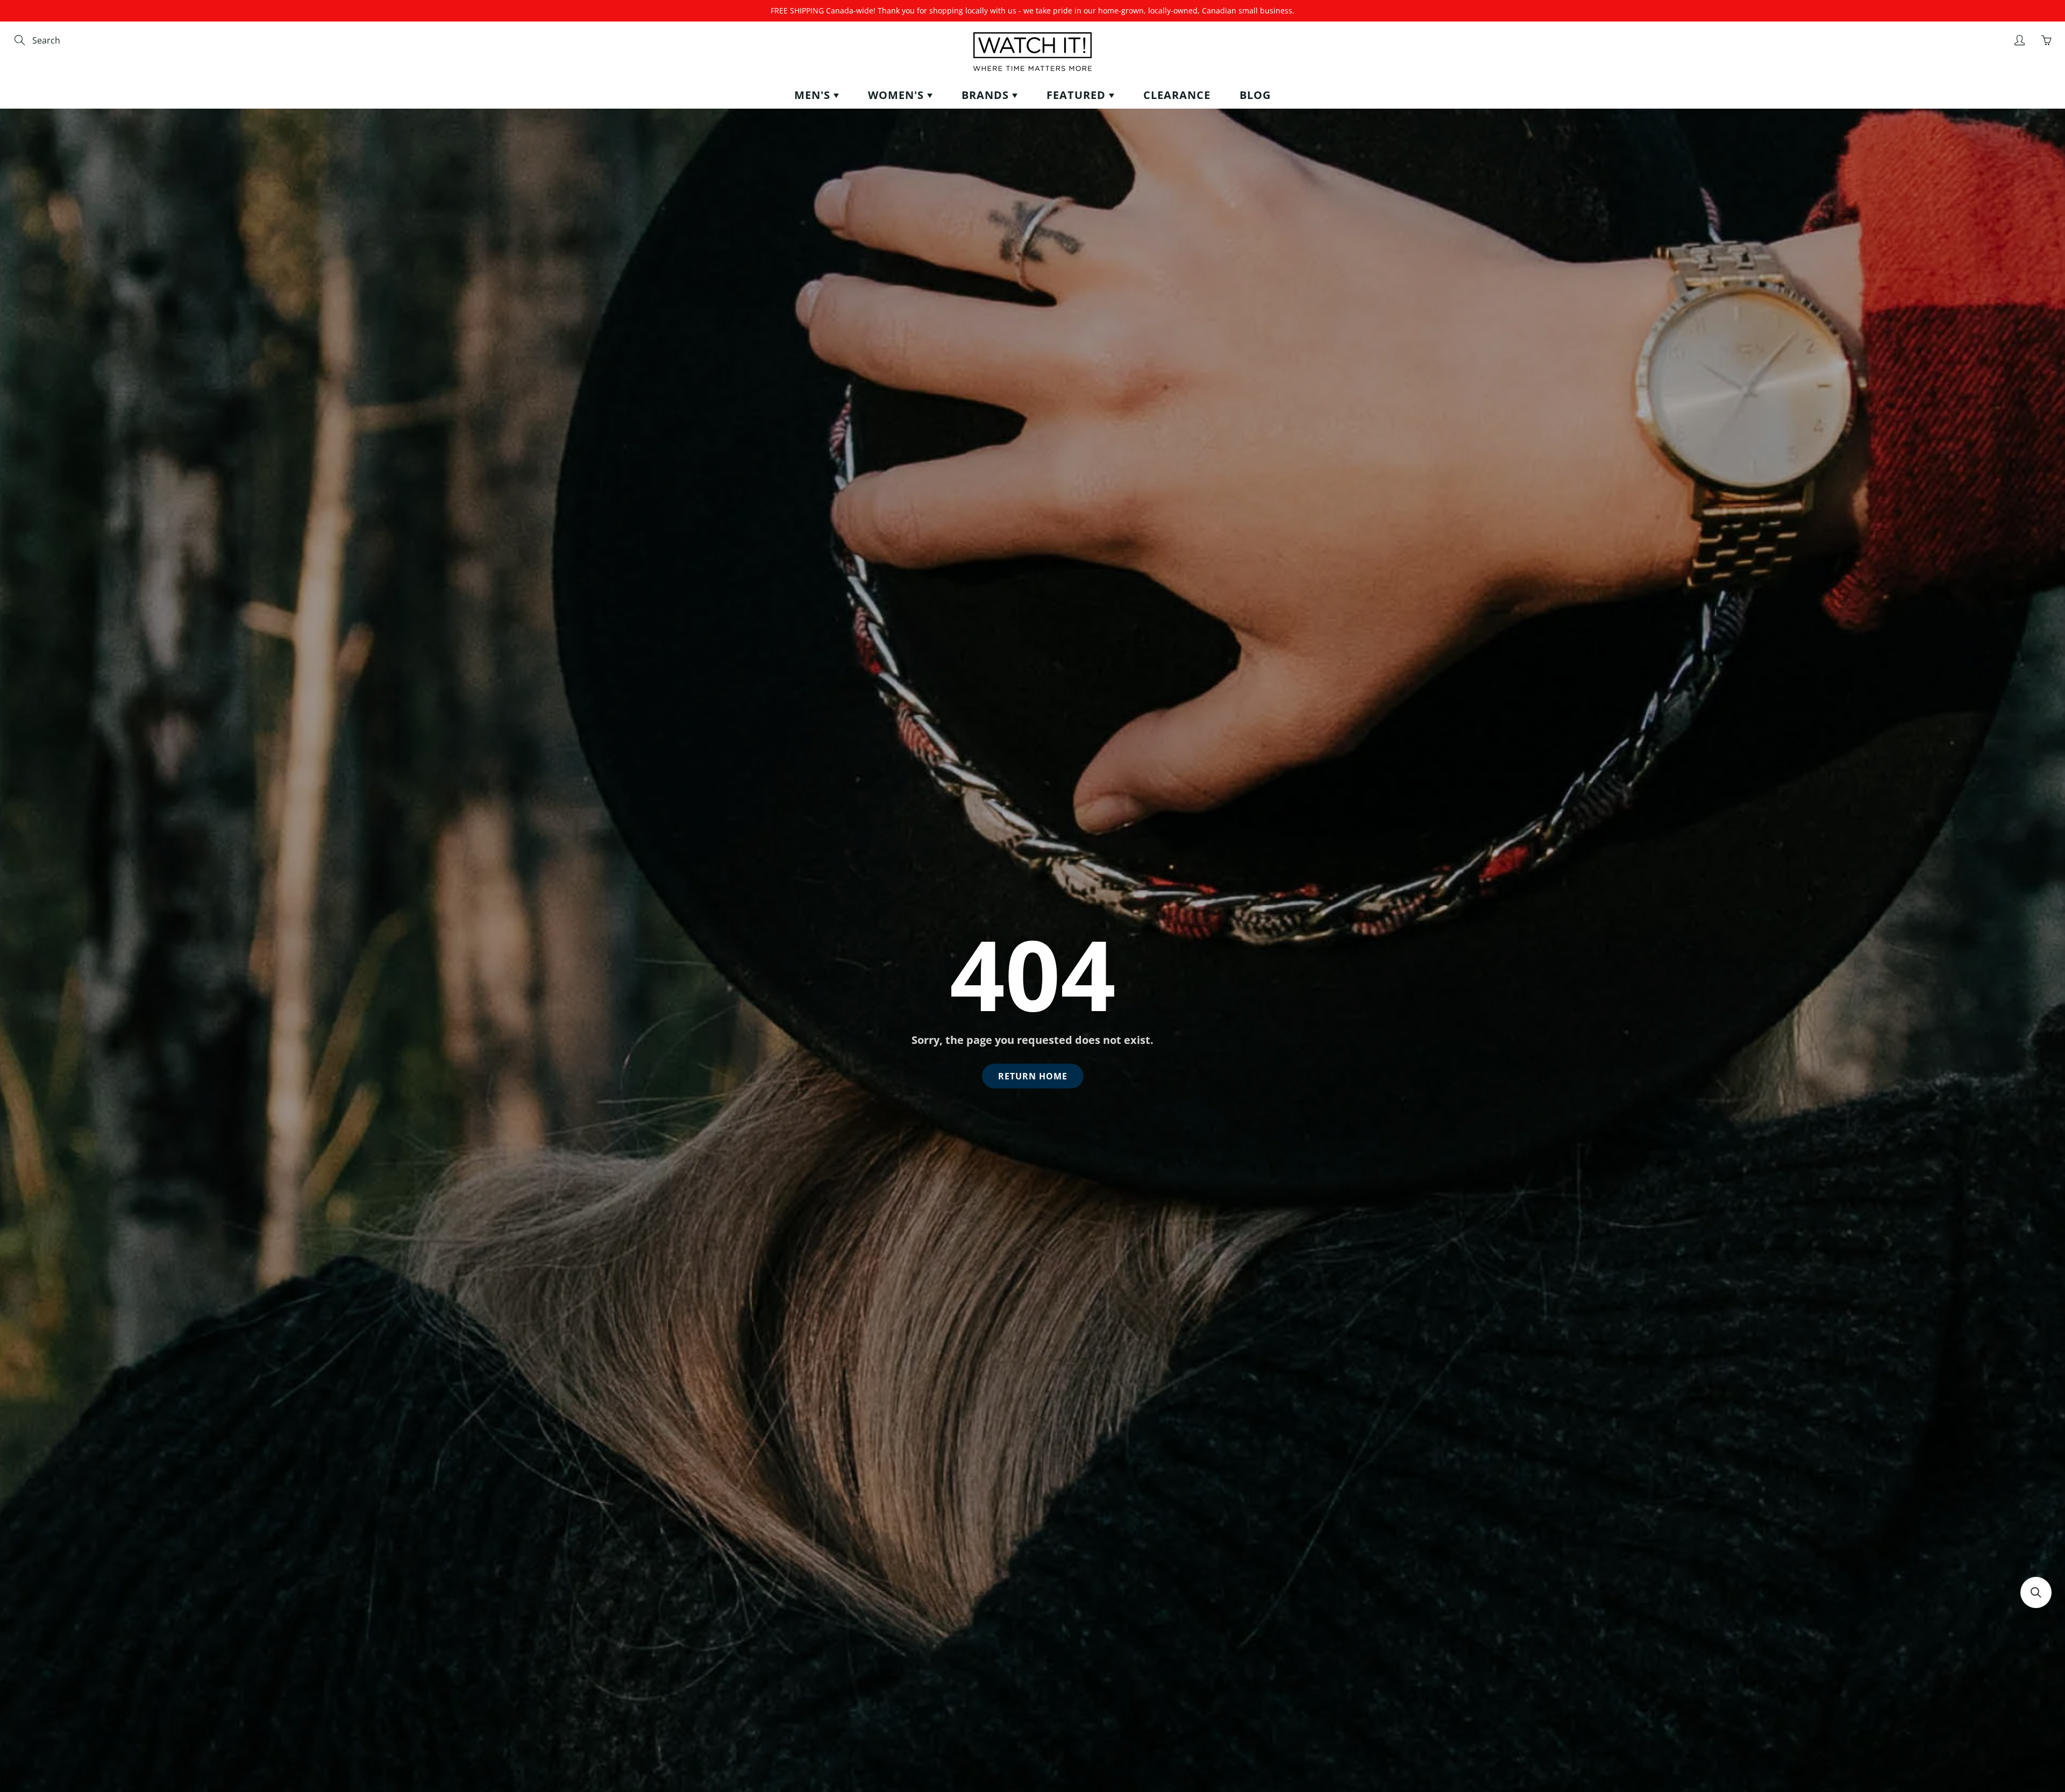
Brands (987, 95)
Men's (814, 95)
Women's (898, 95)
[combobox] (78, 41)
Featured (1078, 95)
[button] (2036, 1592)
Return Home (1033, 1076)
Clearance (1177, 95)
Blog (1255, 95)
